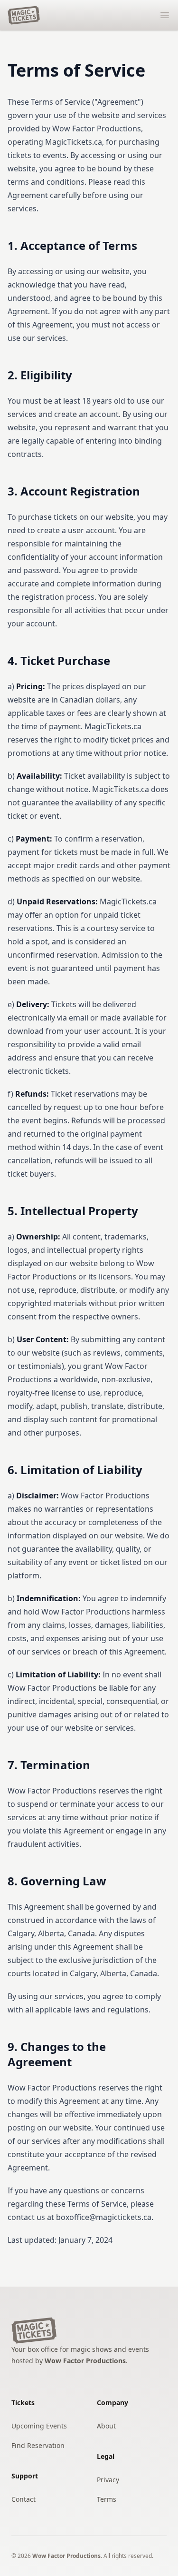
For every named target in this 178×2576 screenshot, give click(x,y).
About (106, 2426)
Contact (23, 2499)
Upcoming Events (39, 2426)
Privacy (108, 2480)
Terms (107, 2499)
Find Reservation (38, 2445)
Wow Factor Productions (85, 2361)
